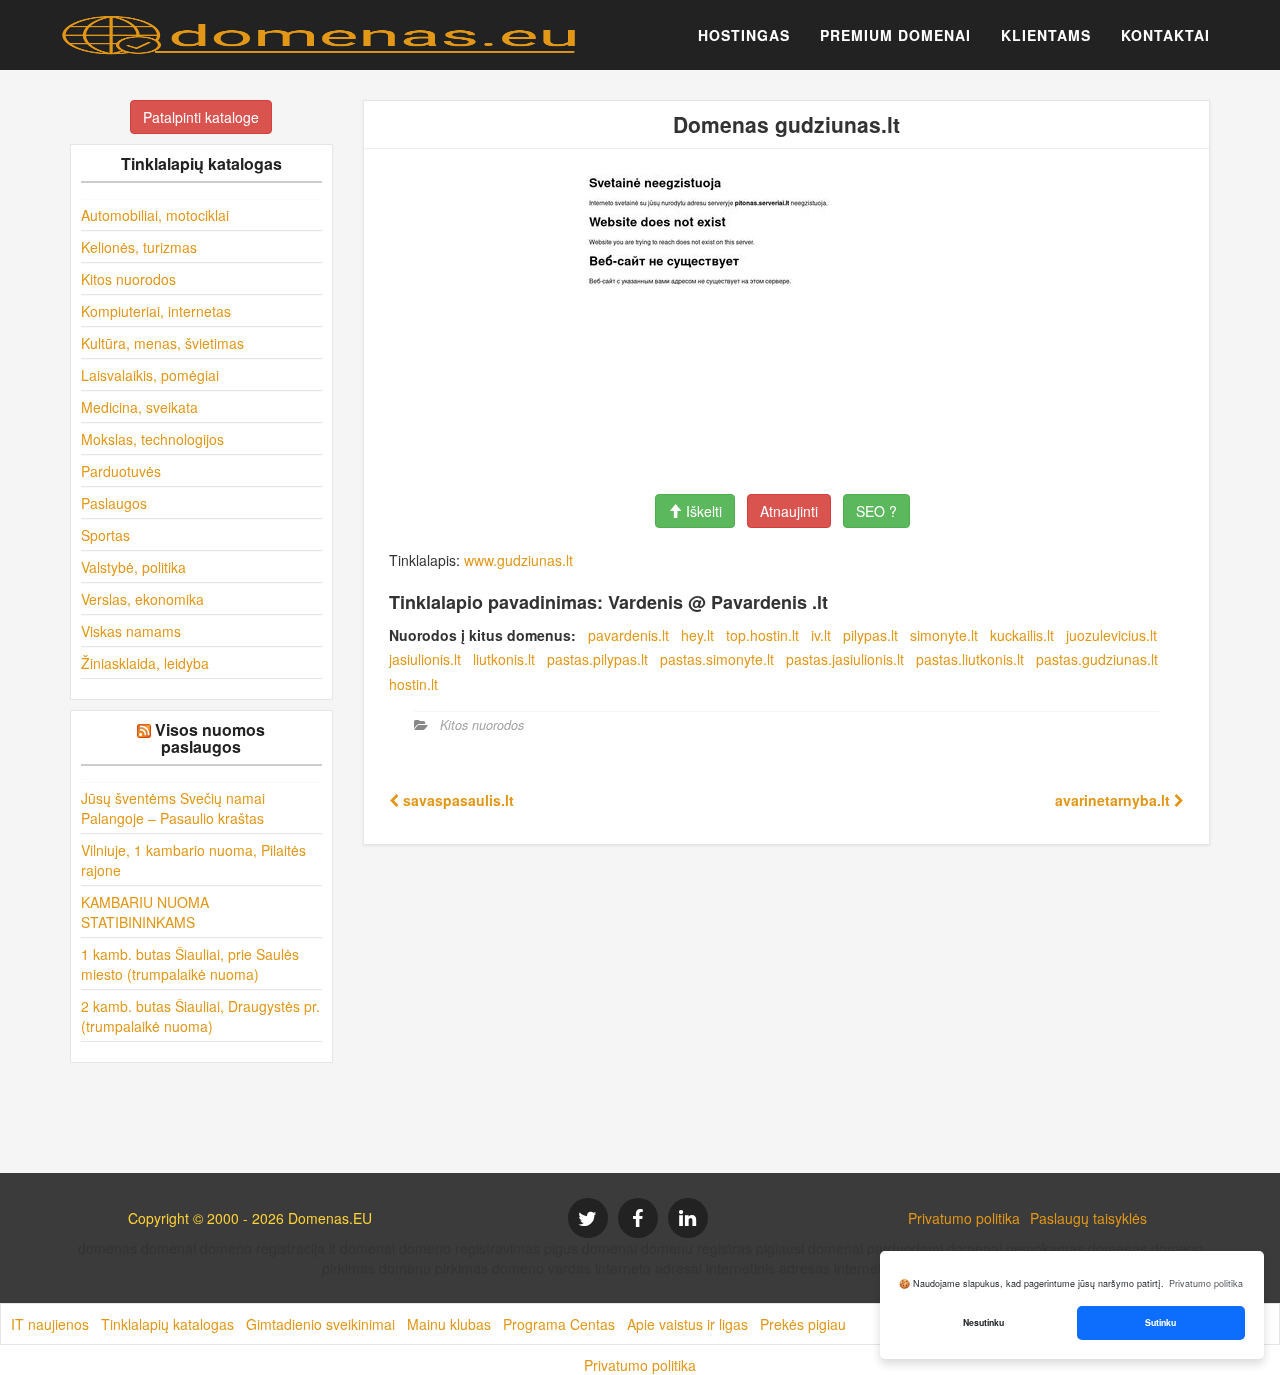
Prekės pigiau (803, 1324)
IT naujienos (50, 1324)
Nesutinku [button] (983, 1322)
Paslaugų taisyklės (1088, 1218)
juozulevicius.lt (1111, 635)
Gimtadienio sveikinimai (320, 1324)
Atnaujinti (789, 511)
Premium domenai (895, 35)
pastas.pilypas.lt (597, 659)
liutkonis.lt (504, 659)
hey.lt (697, 635)
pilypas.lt (870, 635)
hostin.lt (413, 684)
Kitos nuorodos (128, 279)
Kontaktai (1165, 35)
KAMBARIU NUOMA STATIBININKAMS (145, 912)
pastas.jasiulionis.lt (845, 659)
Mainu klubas (449, 1324)
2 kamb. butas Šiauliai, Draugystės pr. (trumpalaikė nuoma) (200, 1016)
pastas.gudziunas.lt (1097, 659)
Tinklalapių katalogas (167, 1324)
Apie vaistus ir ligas (687, 1324)
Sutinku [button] (1160, 1322)
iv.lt (821, 635)
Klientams (1046, 35)
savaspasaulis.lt (456, 800)
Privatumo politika (964, 1218)
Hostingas (744, 35)
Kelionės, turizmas (139, 247)
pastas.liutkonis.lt (970, 659)
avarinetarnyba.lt (1114, 800)
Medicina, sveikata (139, 407)
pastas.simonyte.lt (717, 659)
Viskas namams (131, 631)
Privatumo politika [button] (1206, 1283)
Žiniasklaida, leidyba (145, 663)
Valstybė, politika (133, 567)
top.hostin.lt (762, 635)
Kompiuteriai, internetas (156, 311)
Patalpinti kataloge (201, 117)
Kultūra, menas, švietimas (162, 343)
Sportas (105, 535)
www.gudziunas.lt (518, 560)
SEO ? (876, 511)
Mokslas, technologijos (152, 439)
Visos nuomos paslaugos (210, 738)
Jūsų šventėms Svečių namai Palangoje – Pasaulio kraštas (173, 808)
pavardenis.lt (628, 635)
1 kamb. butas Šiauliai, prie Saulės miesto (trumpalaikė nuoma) (190, 964)
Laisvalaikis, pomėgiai (150, 375)
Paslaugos (114, 503)
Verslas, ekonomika (142, 599)
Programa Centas (559, 1324)
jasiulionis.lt (425, 659)
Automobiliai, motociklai (155, 215)
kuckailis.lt (1022, 635)
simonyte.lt (944, 635)
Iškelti (702, 511)
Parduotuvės (121, 471)
